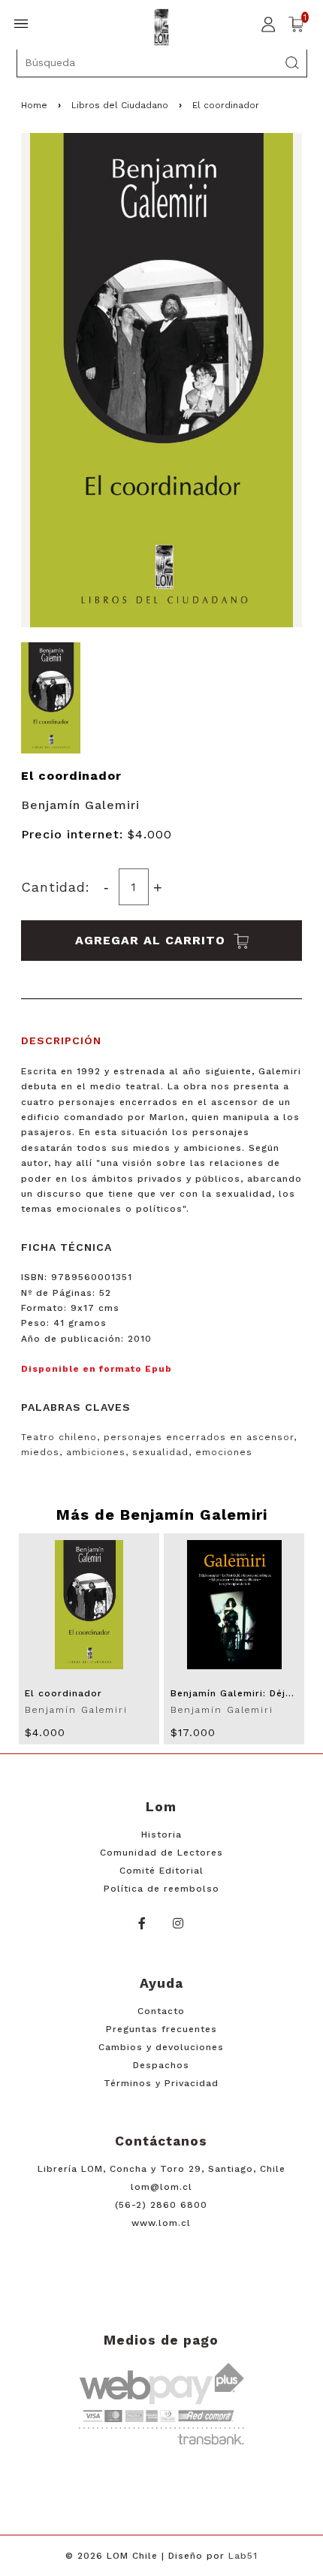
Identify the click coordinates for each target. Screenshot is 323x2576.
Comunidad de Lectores (161, 1853)
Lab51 (243, 2556)
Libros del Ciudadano (120, 105)
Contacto (161, 2011)
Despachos (161, 2065)
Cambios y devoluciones (161, 2047)
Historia (161, 1835)
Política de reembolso (161, 1889)
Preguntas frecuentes (161, 2029)
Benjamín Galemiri (80, 805)
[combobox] (162, 62)
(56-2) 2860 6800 (161, 2205)
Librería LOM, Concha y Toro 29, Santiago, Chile (161, 2169)
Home (34, 105)
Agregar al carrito (152, 940)
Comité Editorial (161, 1871)
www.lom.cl (161, 2223)
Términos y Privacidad (161, 2083)
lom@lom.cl (161, 2187)
